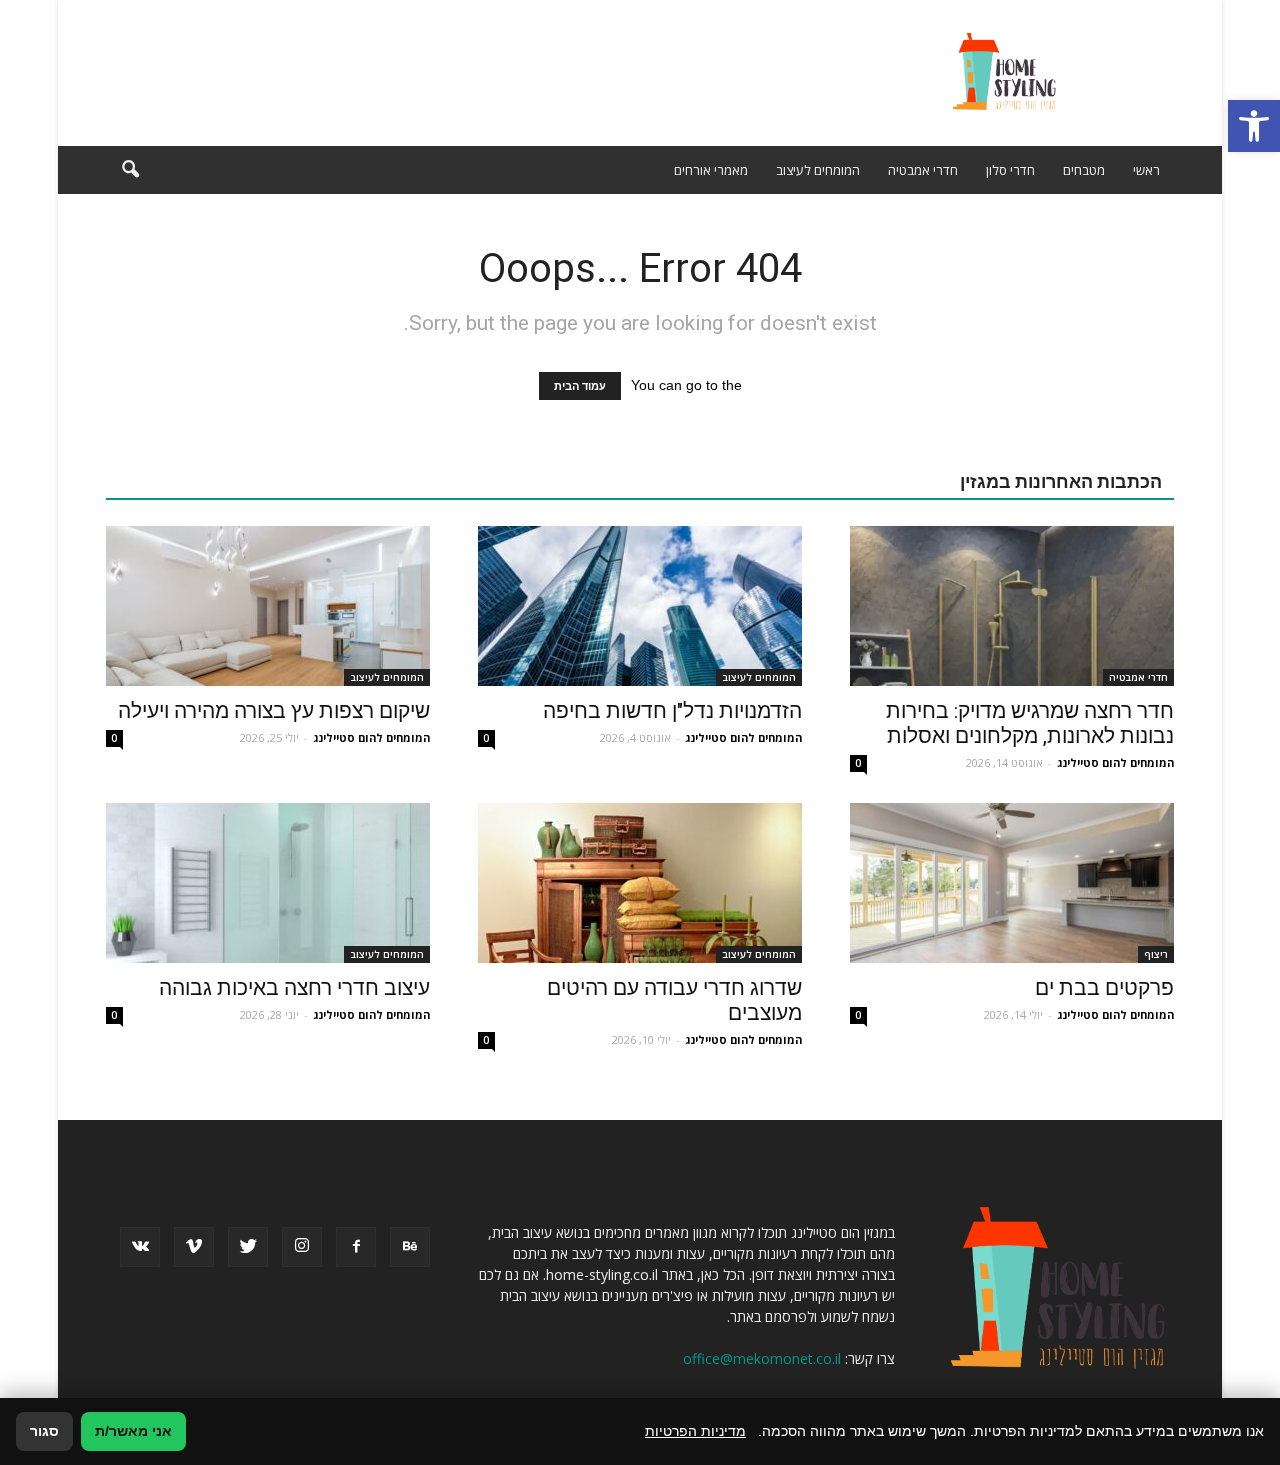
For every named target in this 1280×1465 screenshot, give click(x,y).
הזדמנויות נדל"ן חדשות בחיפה (672, 711)
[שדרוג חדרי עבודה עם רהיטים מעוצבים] (640, 883)
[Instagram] (302, 1247)
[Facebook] (356, 1247)
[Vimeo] (194, 1247)
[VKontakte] (140, 1247)
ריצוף (1156, 954)
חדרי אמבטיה (923, 170)
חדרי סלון (1010, 170)
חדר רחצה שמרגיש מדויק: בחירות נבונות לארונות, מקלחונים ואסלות (1030, 723)
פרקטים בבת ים (1104, 988)
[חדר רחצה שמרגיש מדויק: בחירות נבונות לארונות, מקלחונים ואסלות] (1012, 606)
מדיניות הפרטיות (695, 1431)
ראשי (1146, 170)
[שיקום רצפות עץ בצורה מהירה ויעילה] (268, 606)
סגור (44, 1431)
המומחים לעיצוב (818, 170)
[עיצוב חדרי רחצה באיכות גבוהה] (268, 883)
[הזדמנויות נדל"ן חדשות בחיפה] (640, 606)
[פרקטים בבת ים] (1012, 883)
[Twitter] (248, 1247)
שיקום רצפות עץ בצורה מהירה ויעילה (274, 711)
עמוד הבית (580, 386)
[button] (1254, 126)
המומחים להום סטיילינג (1115, 762)
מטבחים (1084, 170)
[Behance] (410, 1247)
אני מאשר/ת (133, 1431)
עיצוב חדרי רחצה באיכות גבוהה (294, 988)
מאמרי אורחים (711, 170)
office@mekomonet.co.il (762, 1358)
